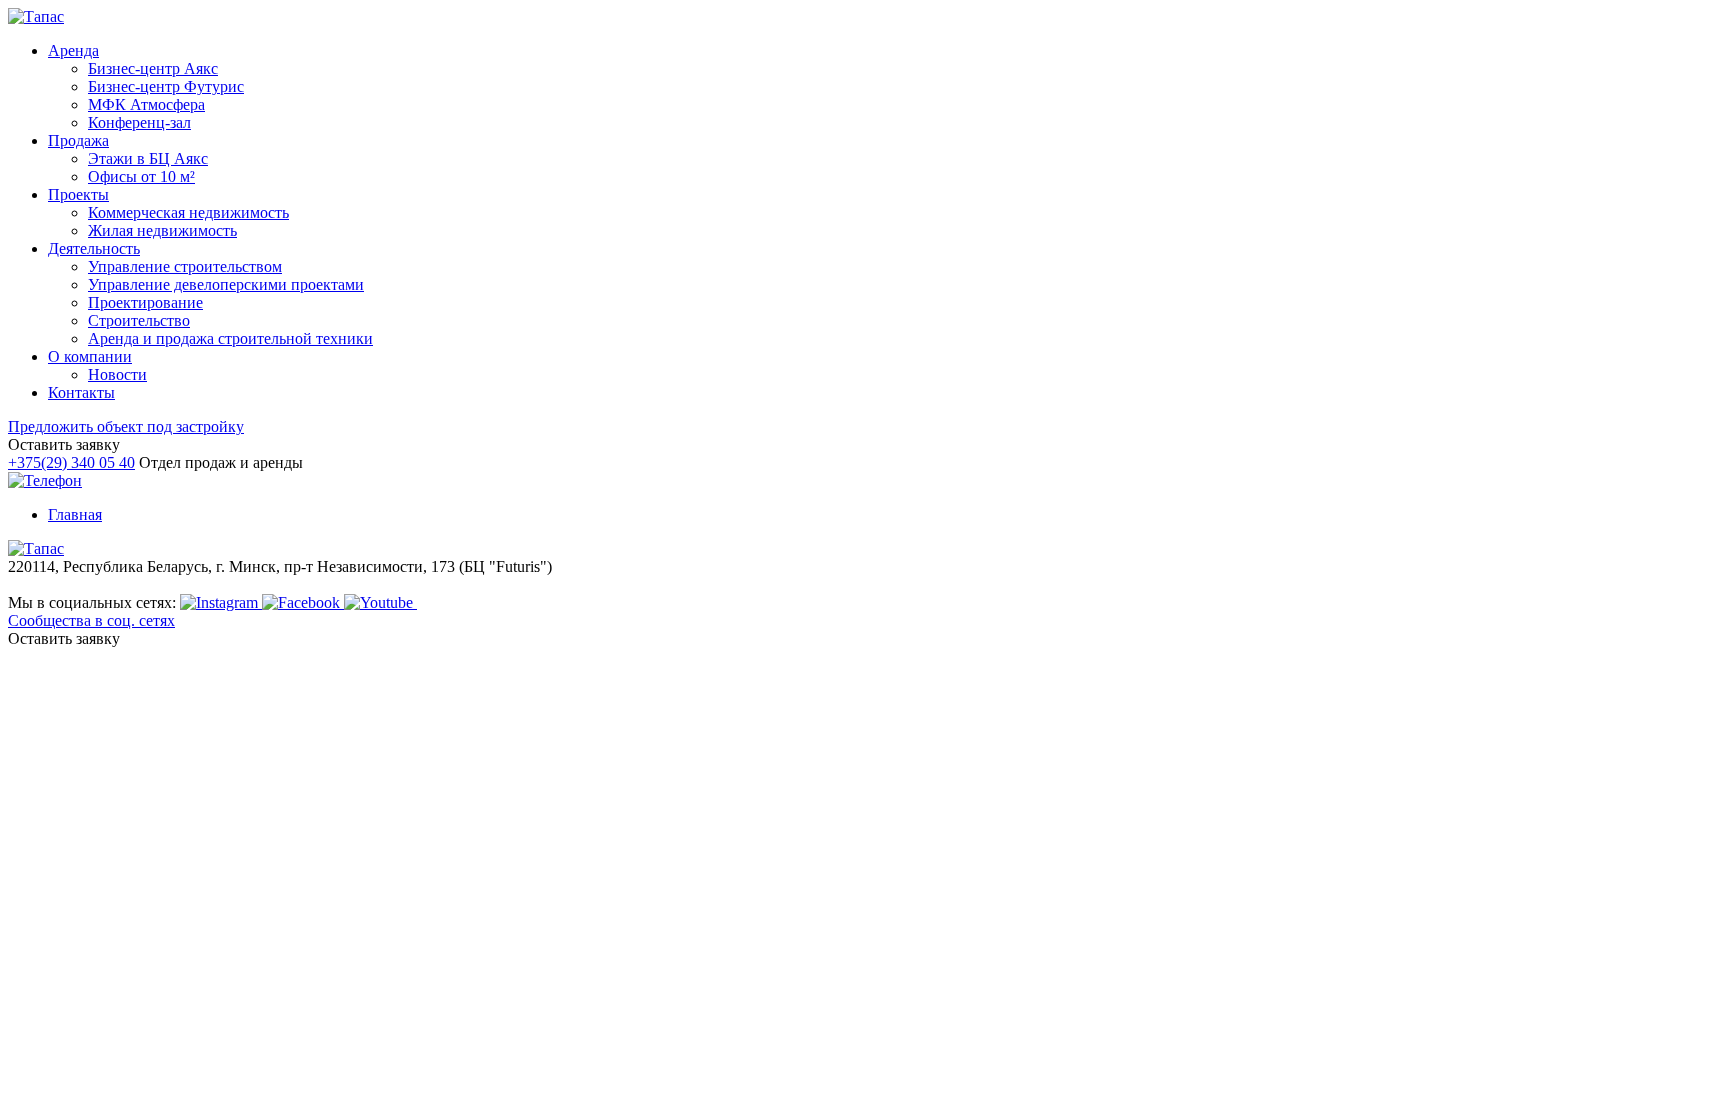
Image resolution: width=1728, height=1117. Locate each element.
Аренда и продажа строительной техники (230, 338)
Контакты (81, 392)
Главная (75, 514)
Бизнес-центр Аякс (153, 68)
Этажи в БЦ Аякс (148, 158)
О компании (90, 356)
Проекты (78, 194)
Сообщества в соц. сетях (91, 620)
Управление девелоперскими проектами (226, 284)
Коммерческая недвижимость (188, 212)
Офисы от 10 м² (141, 176)
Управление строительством (185, 266)
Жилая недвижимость (162, 230)
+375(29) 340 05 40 (71, 462)
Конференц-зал (139, 122)
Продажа (78, 140)
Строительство (139, 320)
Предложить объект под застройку (126, 426)
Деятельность (94, 248)
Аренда (73, 50)
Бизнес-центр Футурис (166, 86)
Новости (117, 374)
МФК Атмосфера (146, 104)
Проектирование (145, 302)
